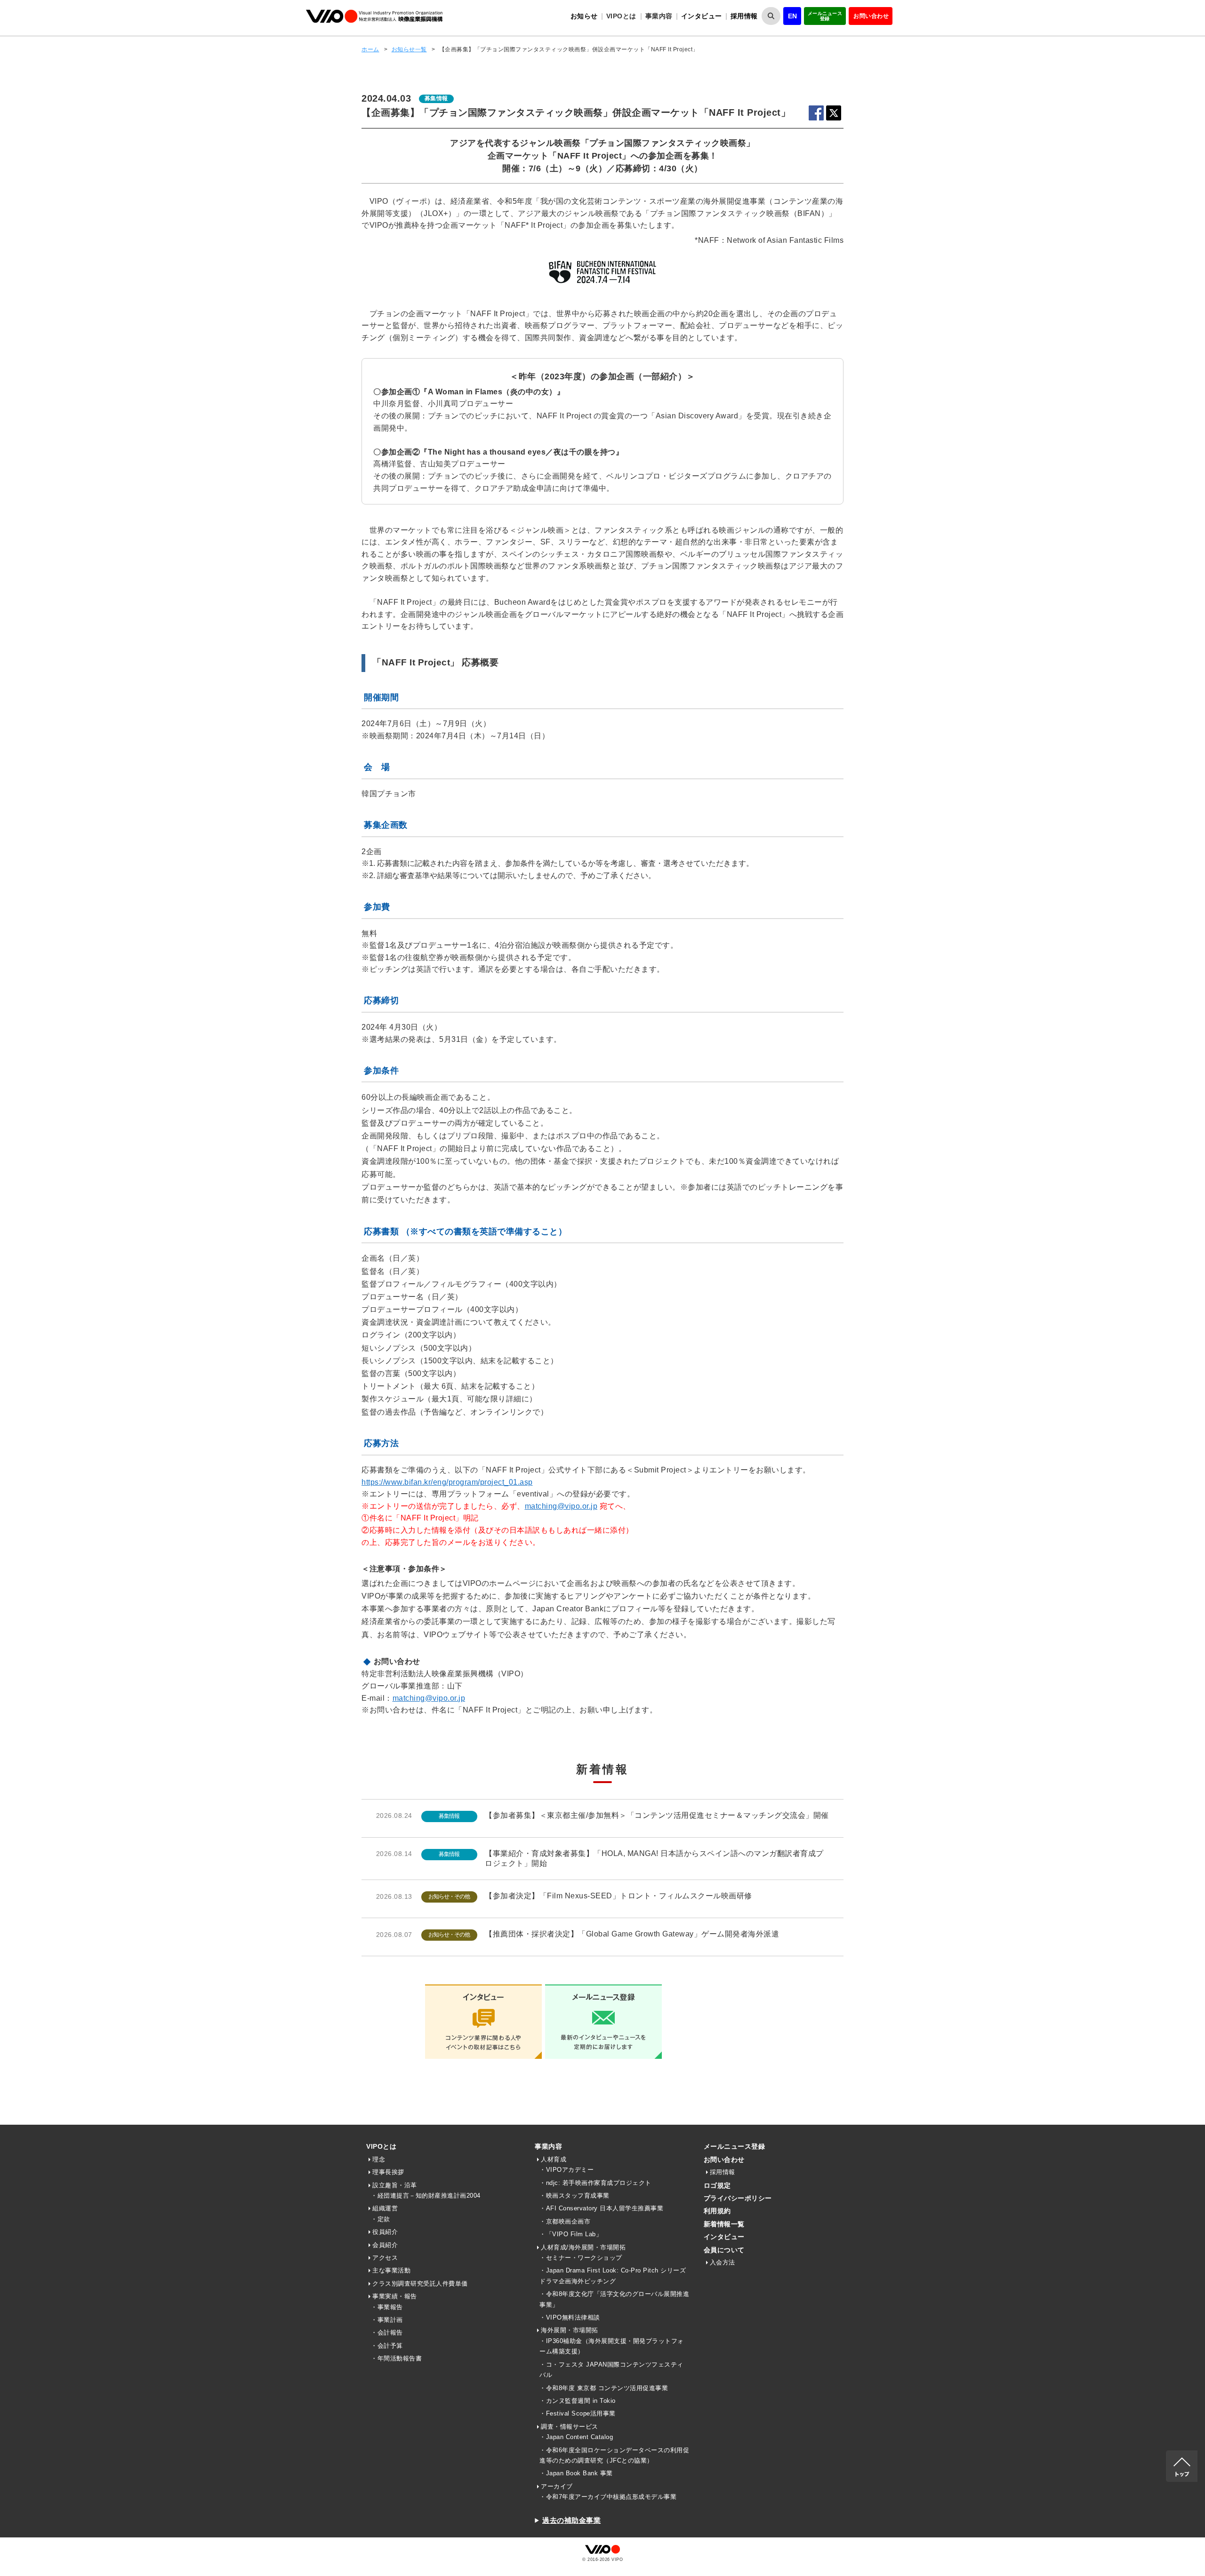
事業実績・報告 (395, 2296)
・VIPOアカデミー (566, 2170)
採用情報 (744, 16)
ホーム (370, 49)
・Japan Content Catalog (576, 2437)
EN (793, 16)
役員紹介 (385, 2232)
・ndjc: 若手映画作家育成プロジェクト (595, 2183)
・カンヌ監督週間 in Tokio (578, 2401)
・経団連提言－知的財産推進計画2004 (426, 2196)
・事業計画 (387, 2320)
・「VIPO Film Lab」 (571, 2234)
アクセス (385, 2258)
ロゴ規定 (717, 2185)
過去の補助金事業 (571, 2520)
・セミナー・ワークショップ (581, 2258)
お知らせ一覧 (409, 49)
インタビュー (702, 16)
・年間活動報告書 (396, 2358)
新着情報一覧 (724, 2224)
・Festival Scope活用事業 (578, 2413)
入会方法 (723, 2262)
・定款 (381, 2219)
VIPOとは (381, 2146)
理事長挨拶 (388, 2172)
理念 (379, 2159)
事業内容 (548, 2146)
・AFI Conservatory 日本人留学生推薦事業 (601, 2208)
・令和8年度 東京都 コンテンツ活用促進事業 (604, 2388)
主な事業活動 (391, 2270)
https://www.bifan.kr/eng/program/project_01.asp (447, 1482)
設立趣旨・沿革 (395, 2185)
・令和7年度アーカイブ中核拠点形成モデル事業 (608, 2497)
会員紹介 (385, 2245)
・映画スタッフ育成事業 (574, 2196)
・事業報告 (387, 2307)
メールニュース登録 (825, 16)
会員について (724, 2250)
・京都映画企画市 (565, 2221)
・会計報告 (387, 2332)
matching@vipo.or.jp (561, 1506)
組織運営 (385, 2208)
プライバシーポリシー (738, 2198)
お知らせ (584, 16)
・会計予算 (387, 2346)
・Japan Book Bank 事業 (576, 2473)
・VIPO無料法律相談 (570, 2317)
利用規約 (717, 2211)
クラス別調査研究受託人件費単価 (420, 2284)
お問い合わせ (871, 16)
